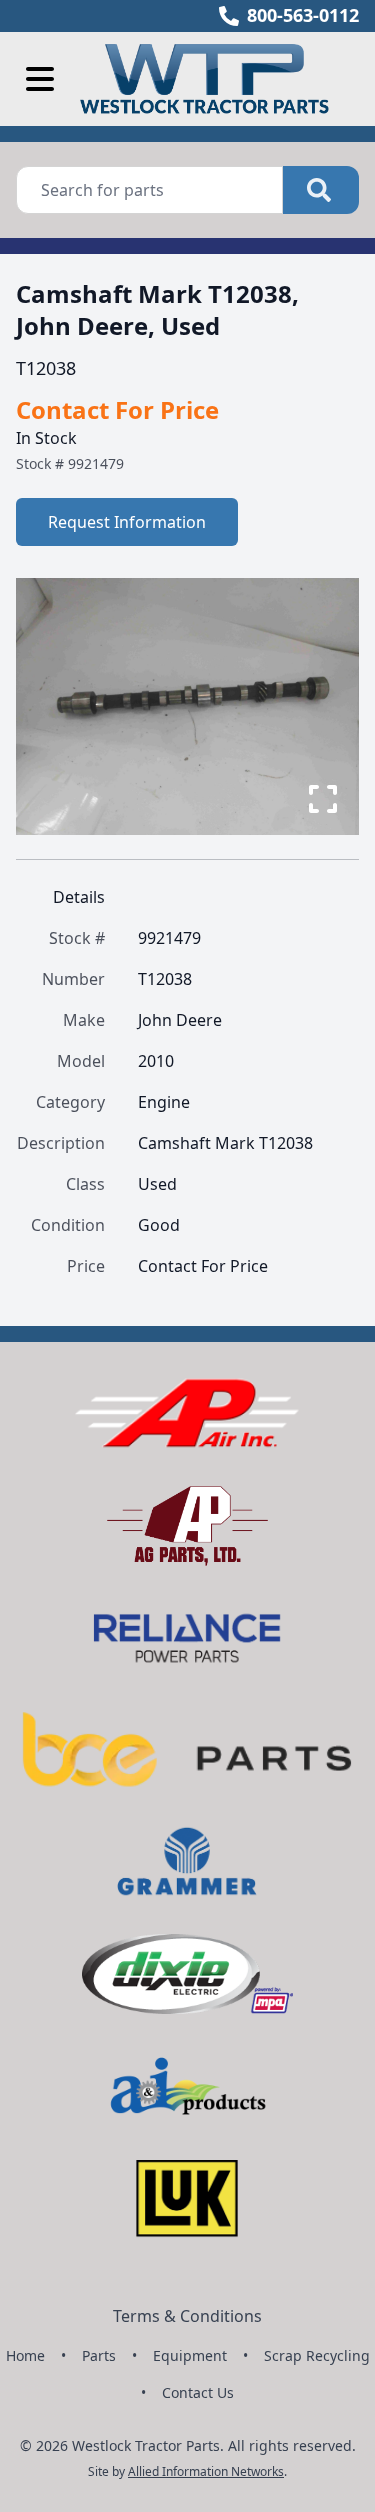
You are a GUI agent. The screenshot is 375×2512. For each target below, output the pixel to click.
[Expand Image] (323, 799)
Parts (99, 2355)
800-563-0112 (303, 15)
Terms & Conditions (187, 2316)
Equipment (190, 2355)
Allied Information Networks (206, 2471)
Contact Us (198, 2392)
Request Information (127, 522)
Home (25, 2355)
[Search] (321, 190)
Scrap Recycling (317, 2355)
